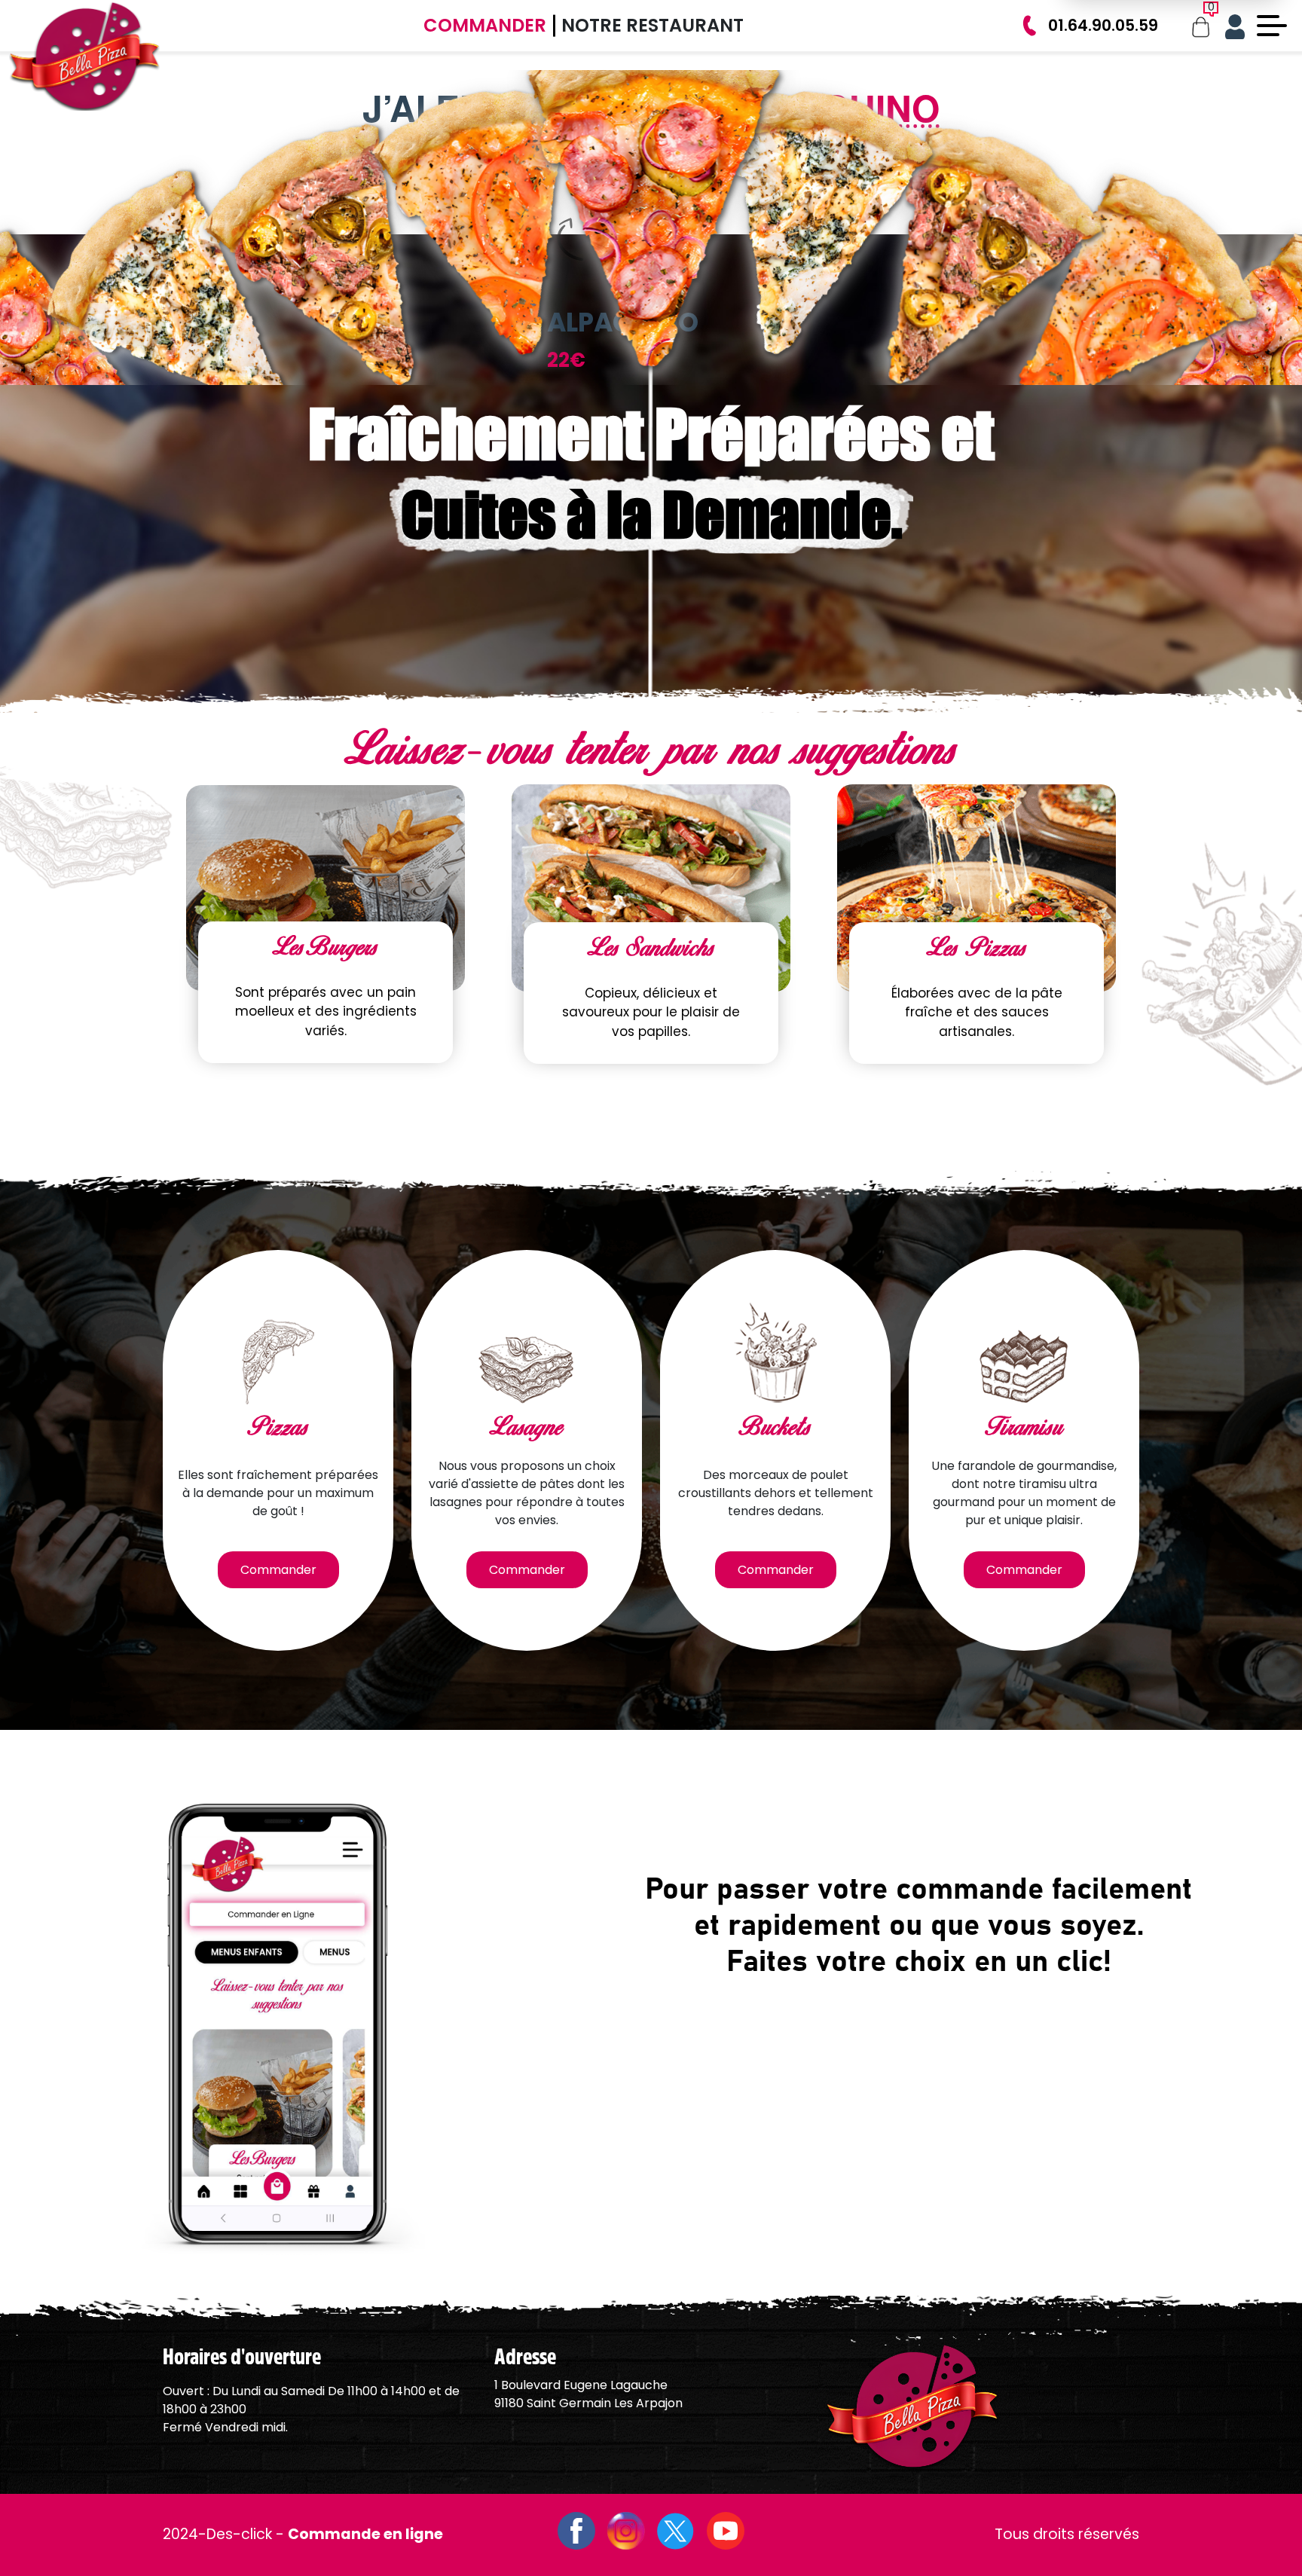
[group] (963, 266)
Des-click (239, 2534)
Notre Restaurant (653, 25)
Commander (485, 25)
